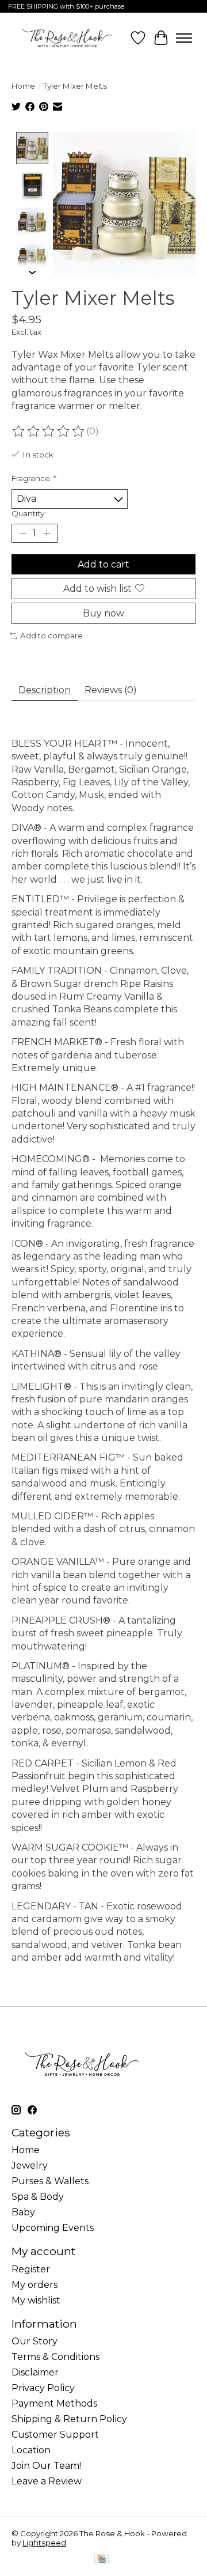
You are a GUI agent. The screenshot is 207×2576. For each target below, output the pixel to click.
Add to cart (103, 564)
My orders (34, 2285)
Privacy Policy (43, 2388)
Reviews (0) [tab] (111, 690)
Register (31, 2269)
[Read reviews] (49, 432)
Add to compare (51, 636)
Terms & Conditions (55, 2357)
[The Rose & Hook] (67, 38)
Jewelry (30, 2165)
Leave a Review (47, 2481)
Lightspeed (44, 2543)
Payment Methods (54, 2403)
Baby (23, 2212)
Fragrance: (34, 478)
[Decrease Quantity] (22, 533)
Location (31, 2450)
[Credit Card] (101, 2560)
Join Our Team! (46, 2466)
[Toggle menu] (184, 38)
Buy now (103, 613)
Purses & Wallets (50, 2181)
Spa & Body (38, 2197)
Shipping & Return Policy (69, 2419)
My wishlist (36, 2300)
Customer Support (55, 2435)
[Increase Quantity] (47, 533)
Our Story (34, 2341)
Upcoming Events (53, 2228)
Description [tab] (45, 690)
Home (23, 86)
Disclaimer (35, 2372)
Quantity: (29, 513)
